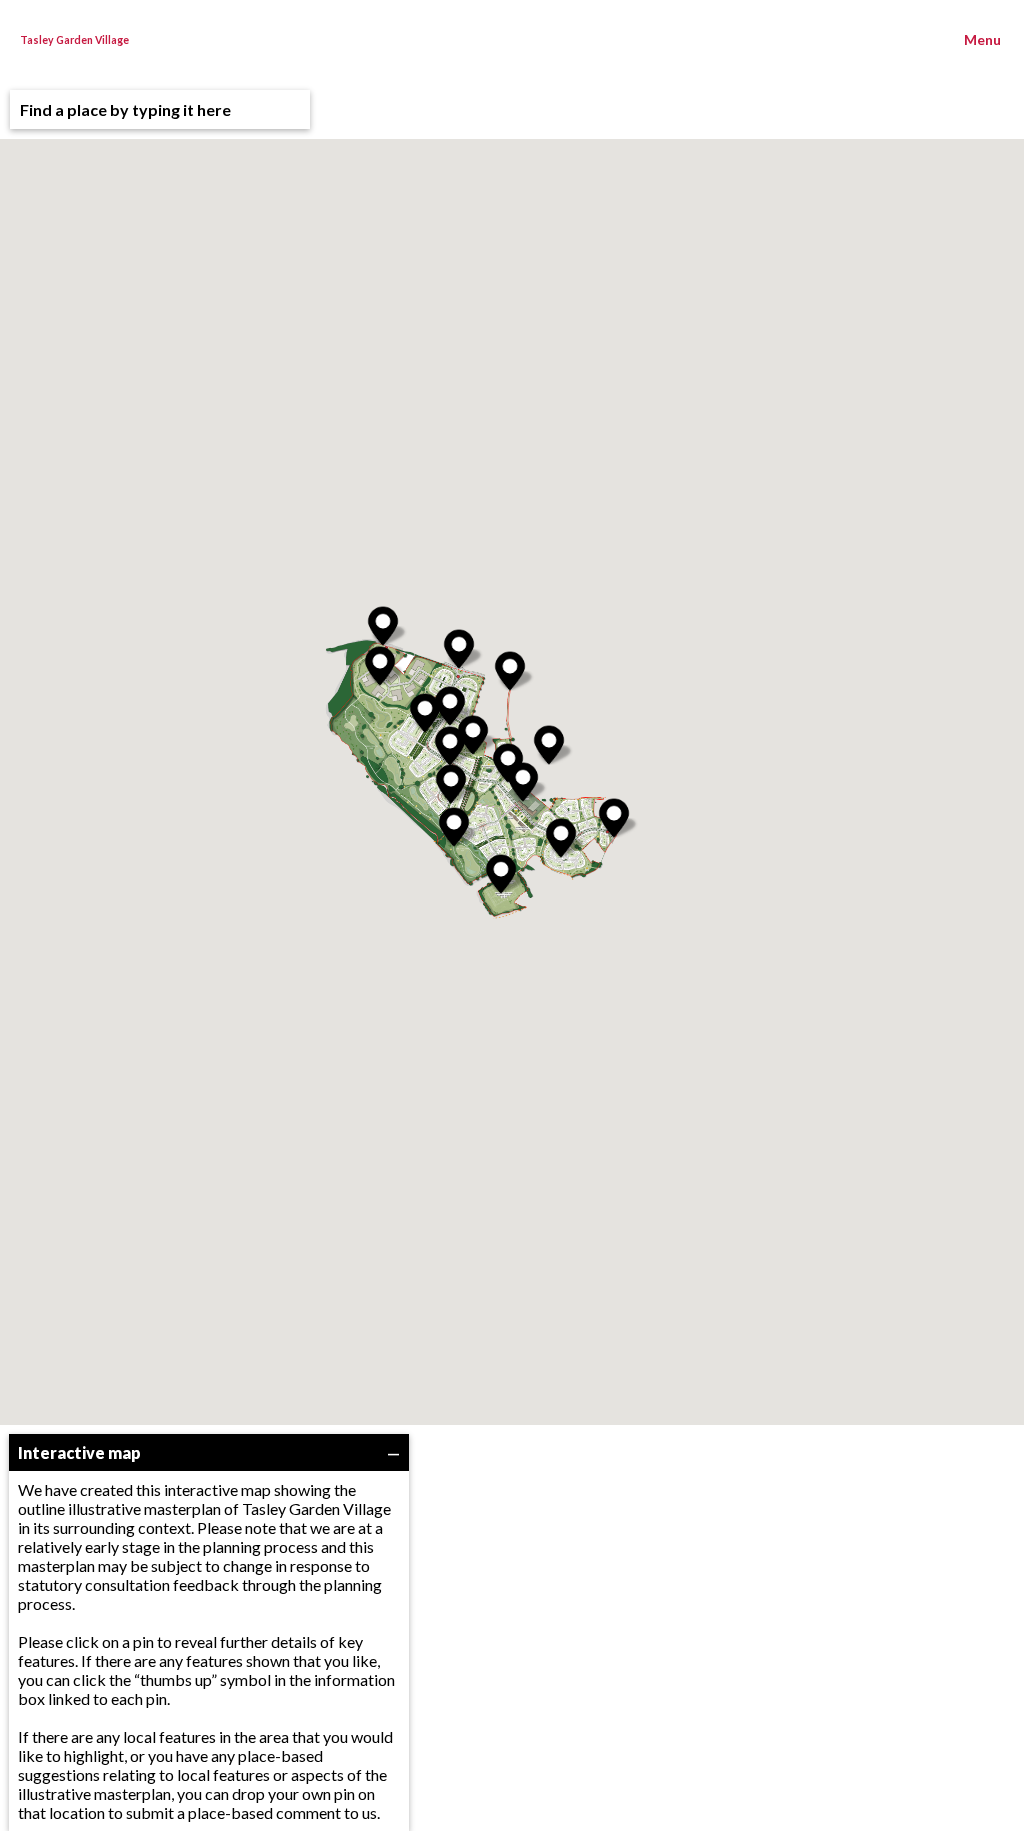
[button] (523, 782)
